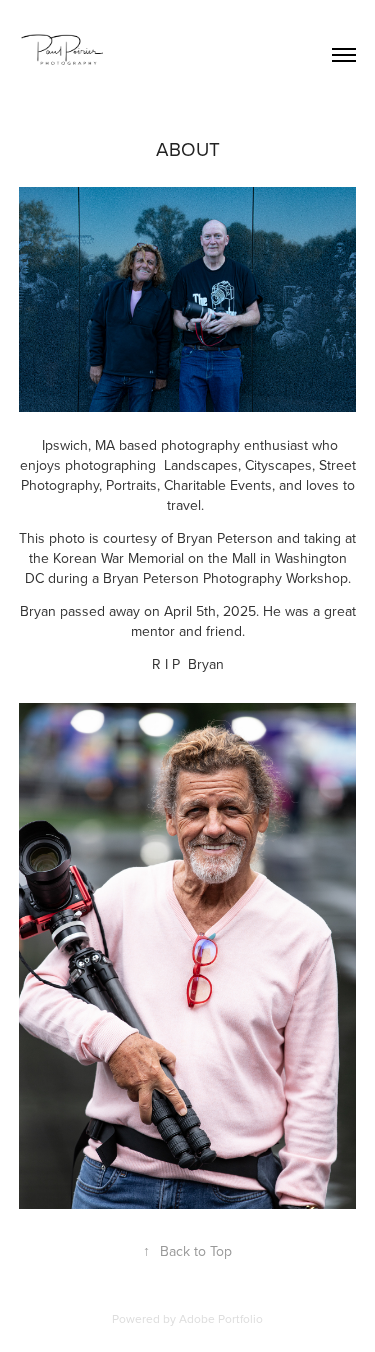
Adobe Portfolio (221, 1318)
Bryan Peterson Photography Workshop (225, 578)
